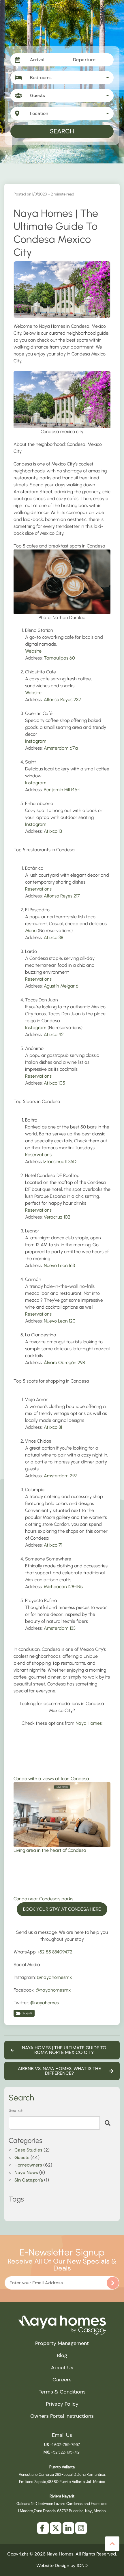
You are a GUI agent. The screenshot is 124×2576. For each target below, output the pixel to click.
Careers (62, 2380)
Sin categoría (29, 2180)
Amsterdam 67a (61, 748)
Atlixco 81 (53, 1427)
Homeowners (28, 2165)
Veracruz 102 (57, 1217)
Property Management (62, 2343)
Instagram (36, 741)
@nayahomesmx (55, 1977)
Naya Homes (89, 1723)
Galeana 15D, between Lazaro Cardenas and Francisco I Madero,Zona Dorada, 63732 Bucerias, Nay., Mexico (62, 2504)
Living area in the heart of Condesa (50, 1850)
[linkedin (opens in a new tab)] (68, 2528)
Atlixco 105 (55, 1083)
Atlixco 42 (54, 1034)
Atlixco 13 (53, 831)
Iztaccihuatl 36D (60, 1162)
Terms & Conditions (62, 2392)
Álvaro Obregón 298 (64, 1362)
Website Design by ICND (62, 2565)
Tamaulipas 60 (59, 658)
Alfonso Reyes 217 (62, 896)
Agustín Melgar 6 (61, 986)
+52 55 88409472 (55, 1952)
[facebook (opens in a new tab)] (43, 2528)
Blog (62, 2355)
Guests (27, 2013)
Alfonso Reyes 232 (62, 700)
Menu (31, 931)
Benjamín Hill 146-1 (62, 790)
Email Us (62, 2435)
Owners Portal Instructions (62, 2416)
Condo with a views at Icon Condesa (51, 1779)
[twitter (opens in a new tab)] (56, 2528)
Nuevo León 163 (59, 1265)
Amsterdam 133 (60, 1628)
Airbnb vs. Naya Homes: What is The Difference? (59, 2071)
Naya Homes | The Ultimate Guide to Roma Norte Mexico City (64, 2050)
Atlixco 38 (53, 937)
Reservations (38, 889)
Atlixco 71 (53, 1545)
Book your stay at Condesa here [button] (62, 1909)
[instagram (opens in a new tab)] (81, 2528)
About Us (62, 2368)
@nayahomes (45, 2003)
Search (62, 131)
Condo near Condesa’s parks (43, 1899)
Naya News (26, 2173)
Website (33, 651)
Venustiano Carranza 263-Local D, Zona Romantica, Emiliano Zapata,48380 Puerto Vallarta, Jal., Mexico (62, 2474)
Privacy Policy (62, 2404)
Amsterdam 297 (61, 1476)
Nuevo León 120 (60, 1321)
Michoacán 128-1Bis (63, 1587)
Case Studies (28, 2150)
